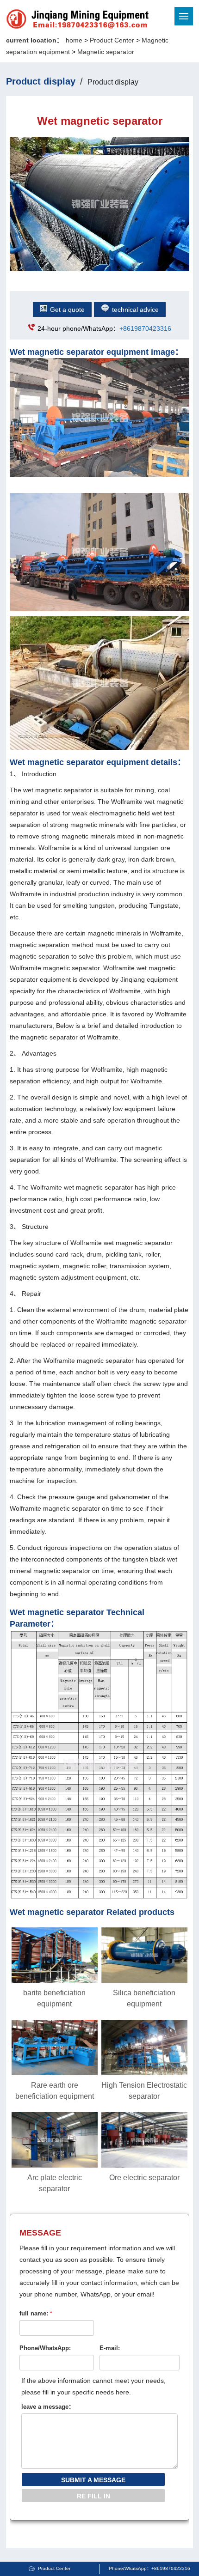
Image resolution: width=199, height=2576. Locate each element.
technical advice (135, 310)
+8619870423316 (145, 328)
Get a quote (67, 310)
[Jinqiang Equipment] (46, 20)
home (74, 40)
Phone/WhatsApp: (45, 2348)
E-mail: (110, 2348)
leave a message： (48, 2407)
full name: (36, 2313)
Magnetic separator (106, 52)
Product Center (112, 40)
